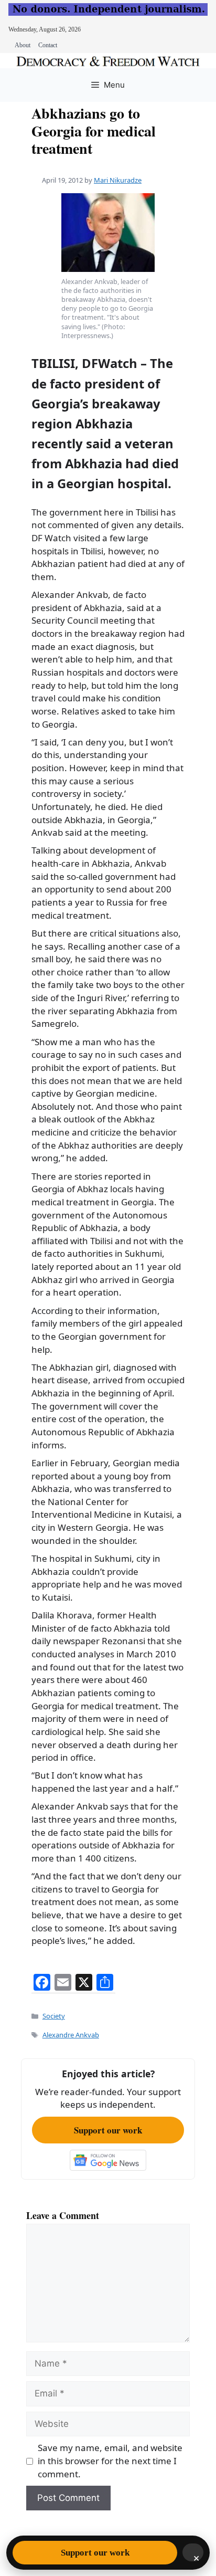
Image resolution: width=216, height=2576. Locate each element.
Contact (48, 45)
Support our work (108, 2130)
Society (54, 2016)
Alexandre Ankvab (71, 2035)
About (23, 45)
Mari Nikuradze (118, 180)
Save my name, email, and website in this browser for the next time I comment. (110, 2461)
